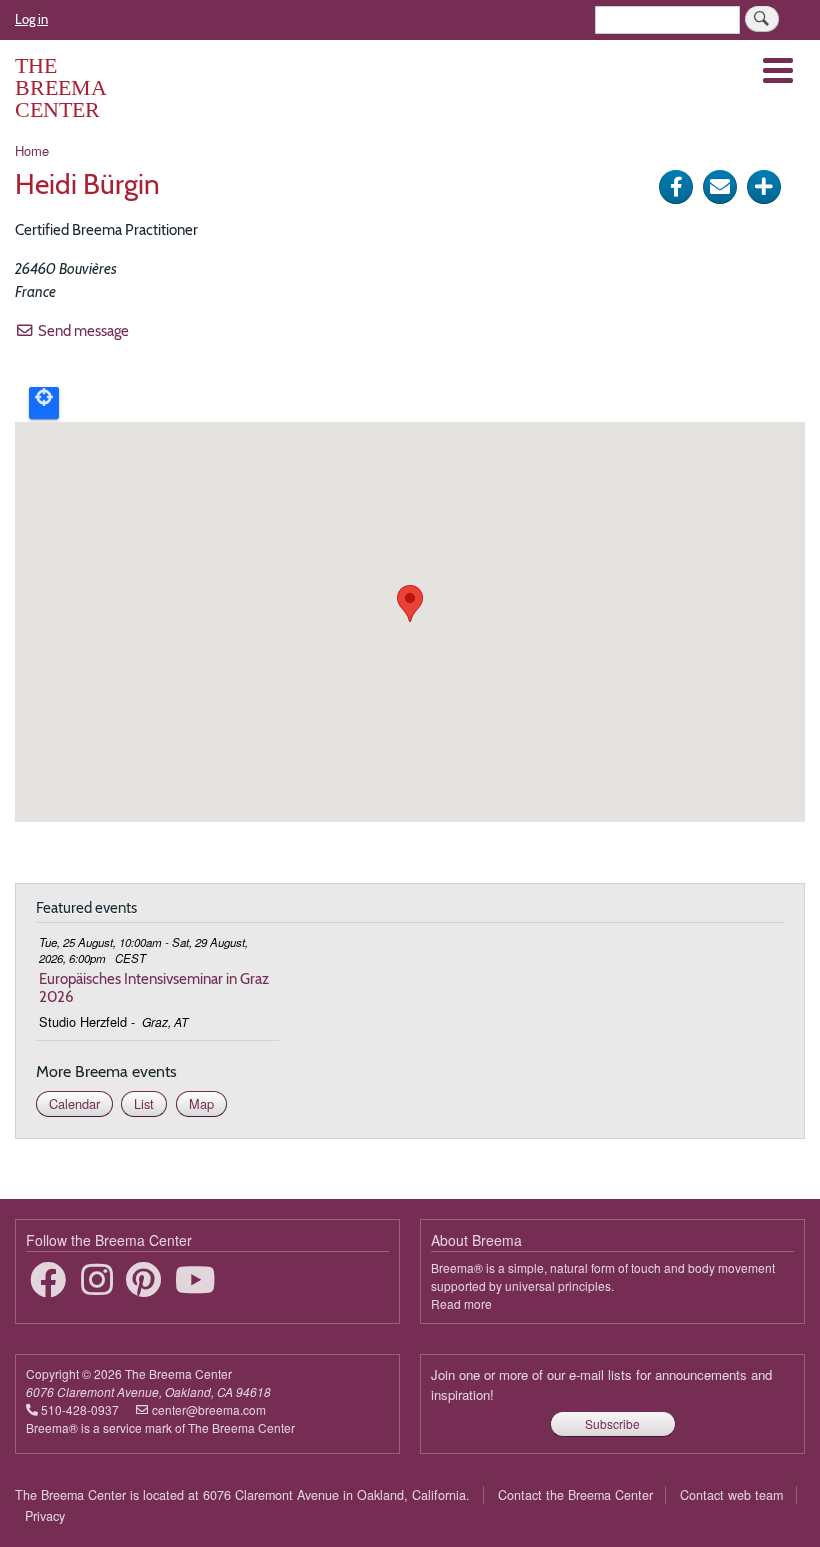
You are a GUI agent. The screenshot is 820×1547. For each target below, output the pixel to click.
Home (32, 150)
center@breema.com (209, 1409)
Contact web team (731, 1495)
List (144, 1103)
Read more (461, 1303)
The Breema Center (60, 87)
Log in (31, 19)
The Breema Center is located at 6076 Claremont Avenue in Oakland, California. (242, 1495)
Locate (44, 403)
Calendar (74, 1103)
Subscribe (612, 1423)
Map (201, 1103)
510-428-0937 (80, 1409)
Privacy (45, 1516)
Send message (83, 330)
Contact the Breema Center (575, 1495)
